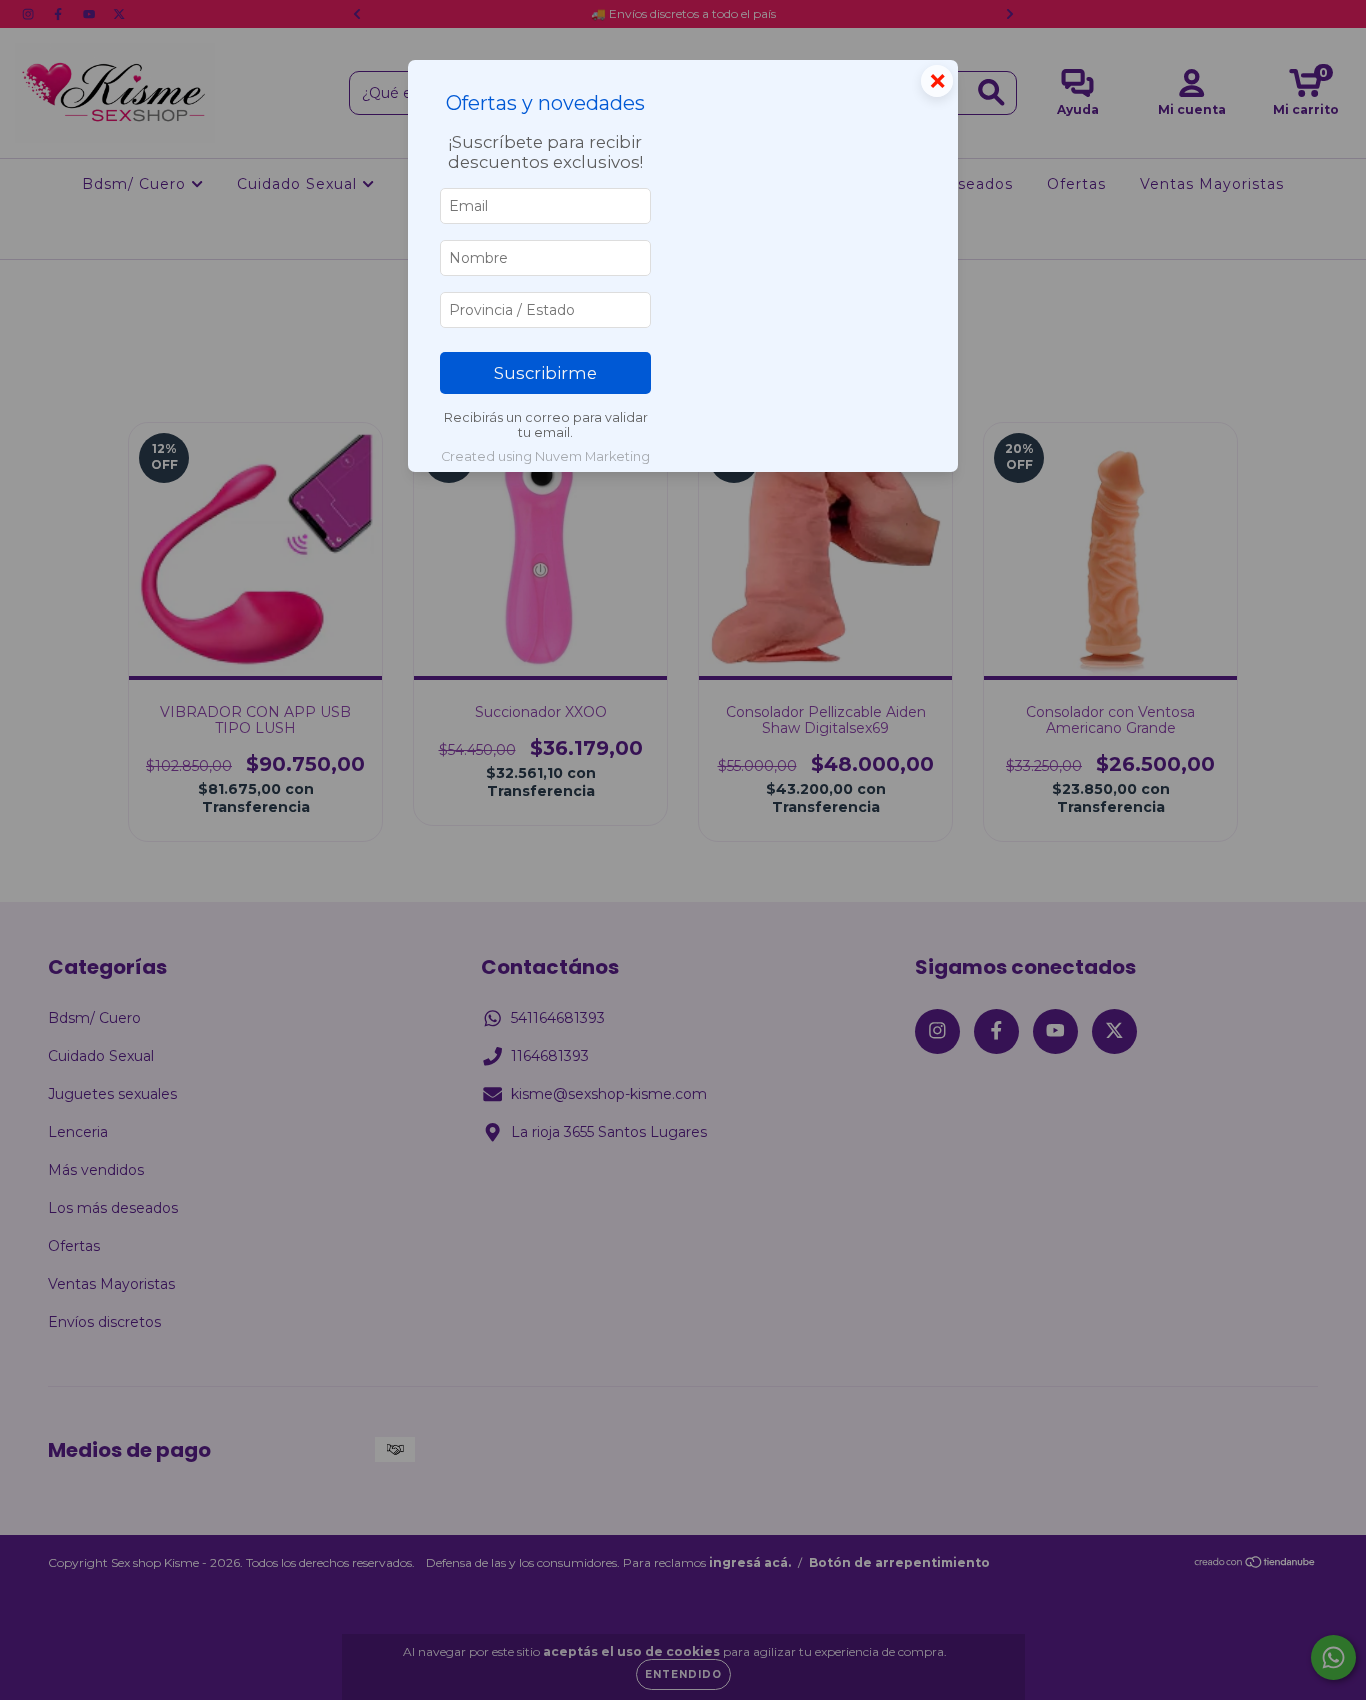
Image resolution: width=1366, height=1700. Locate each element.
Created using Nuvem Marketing (545, 456)
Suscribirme (545, 373)
